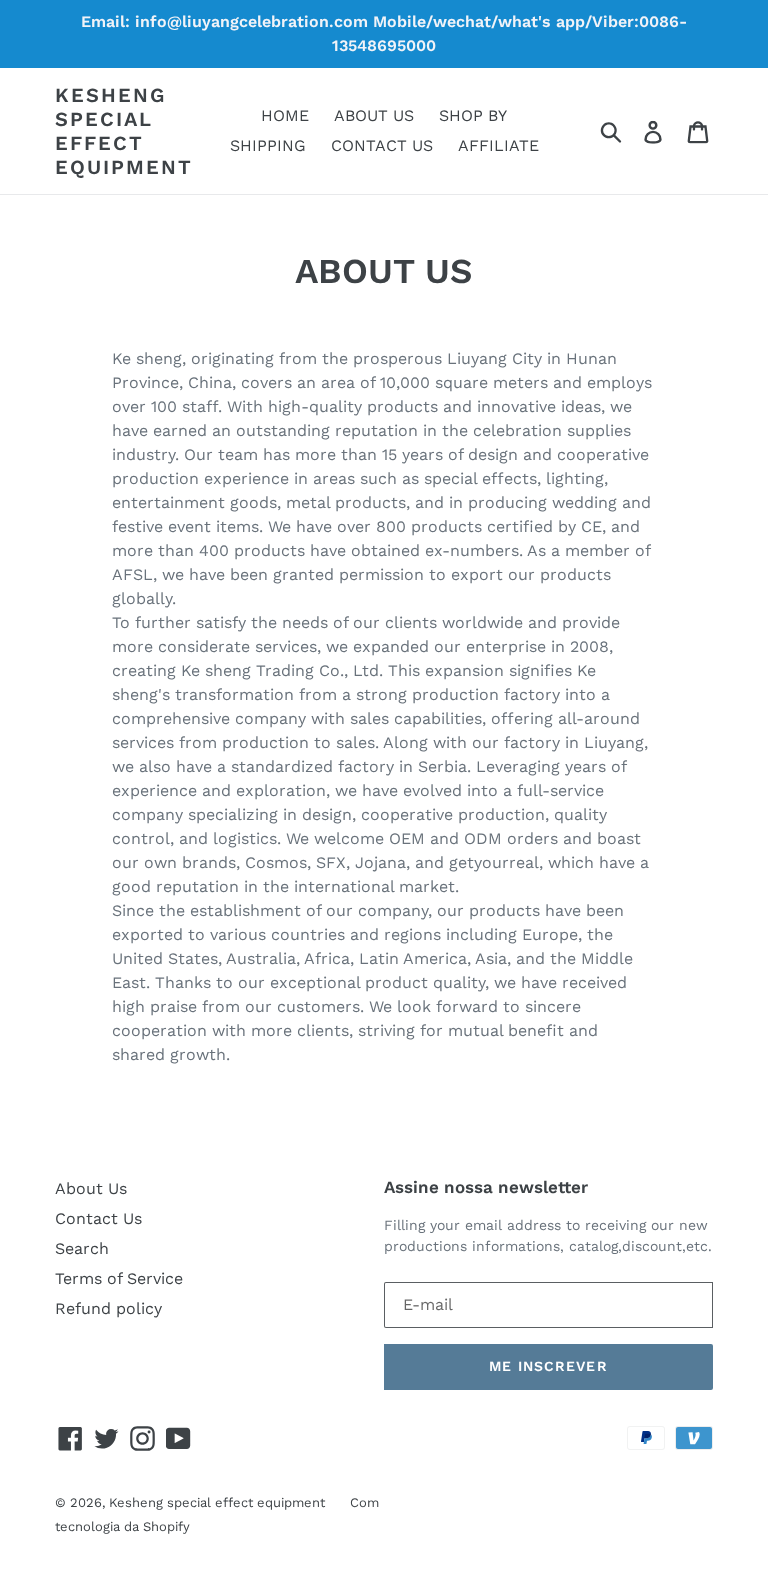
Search (82, 1248)
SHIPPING (268, 145)
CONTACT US (382, 145)
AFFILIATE (498, 145)
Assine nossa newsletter (486, 1187)
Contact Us (98, 1218)
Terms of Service (119, 1278)
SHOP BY (473, 115)
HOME (285, 115)
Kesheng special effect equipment (124, 131)
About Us (91, 1188)
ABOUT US (374, 115)
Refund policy (108, 1308)
